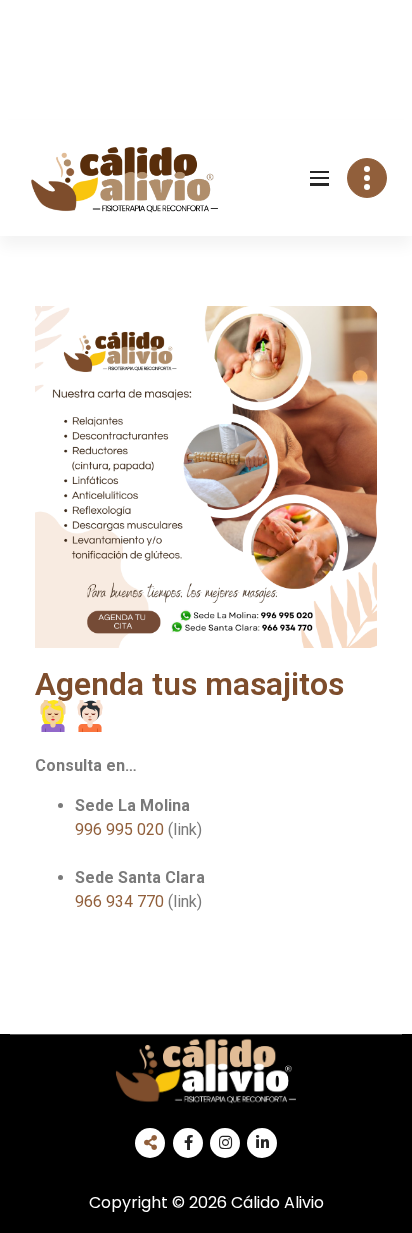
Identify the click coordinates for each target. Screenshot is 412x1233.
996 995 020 (119, 829)
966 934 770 (138, 901)
